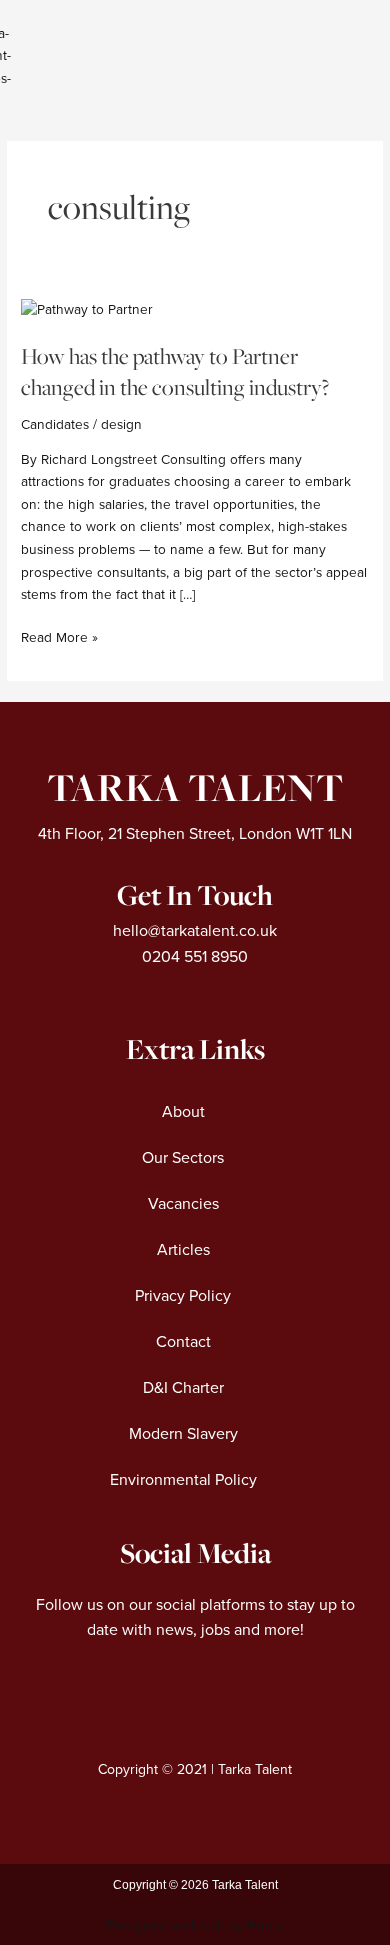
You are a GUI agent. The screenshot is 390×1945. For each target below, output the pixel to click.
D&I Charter (183, 1388)
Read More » (59, 636)
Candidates (55, 424)
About (183, 1112)
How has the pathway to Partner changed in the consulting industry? (175, 372)
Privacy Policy (183, 1296)
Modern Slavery (183, 1434)
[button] (298, 60)
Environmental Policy (183, 1480)
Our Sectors (183, 1158)
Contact (183, 1342)
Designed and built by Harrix (195, 1925)
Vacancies (183, 1204)
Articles (183, 1250)
